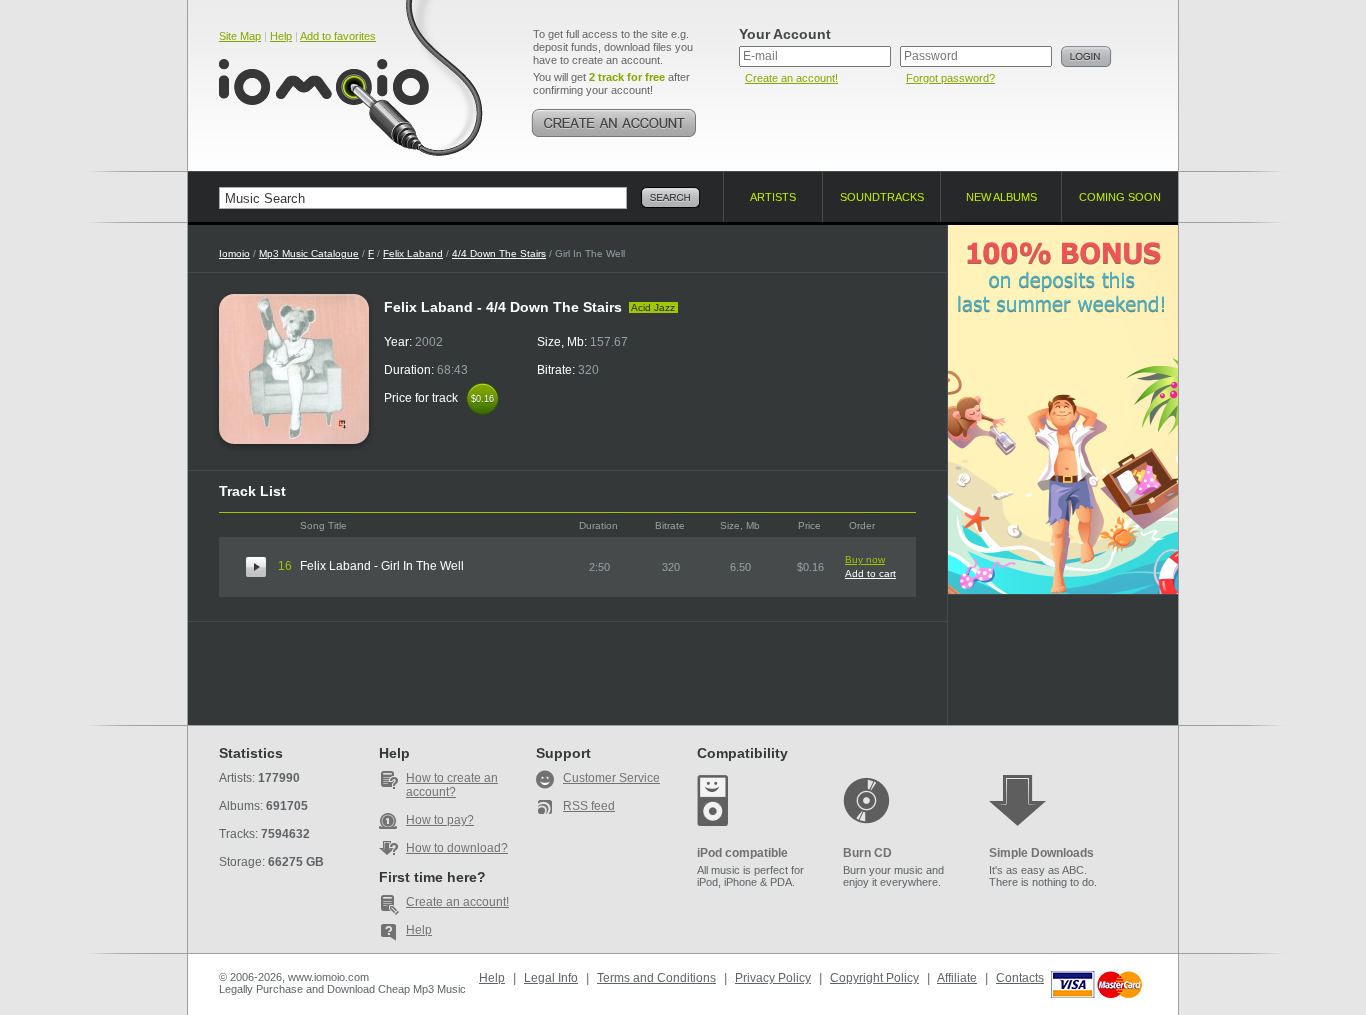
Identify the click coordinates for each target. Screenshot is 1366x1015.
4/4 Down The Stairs (499, 253)
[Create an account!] (614, 123)
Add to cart (870, 573)
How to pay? (440, 820)
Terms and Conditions (656, 978)
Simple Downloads (1041, 853)
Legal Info (551, 978)
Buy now (865, 559)
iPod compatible (742, 853)
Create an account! (791, 78)
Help (281, 36)
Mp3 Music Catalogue (309, 253)
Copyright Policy (874, 978)
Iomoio (234, 253)
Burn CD (867, 853)
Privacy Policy (773, 978)
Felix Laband (413, 253)
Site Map (240, 36)
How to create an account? (452, 785)
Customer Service (611, 778)
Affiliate (957, 978)
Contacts (1020, 978)
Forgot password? (950, 78)
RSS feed (589, 806)
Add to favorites (338, 36)
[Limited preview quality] (256, 567)
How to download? (457, 848)
